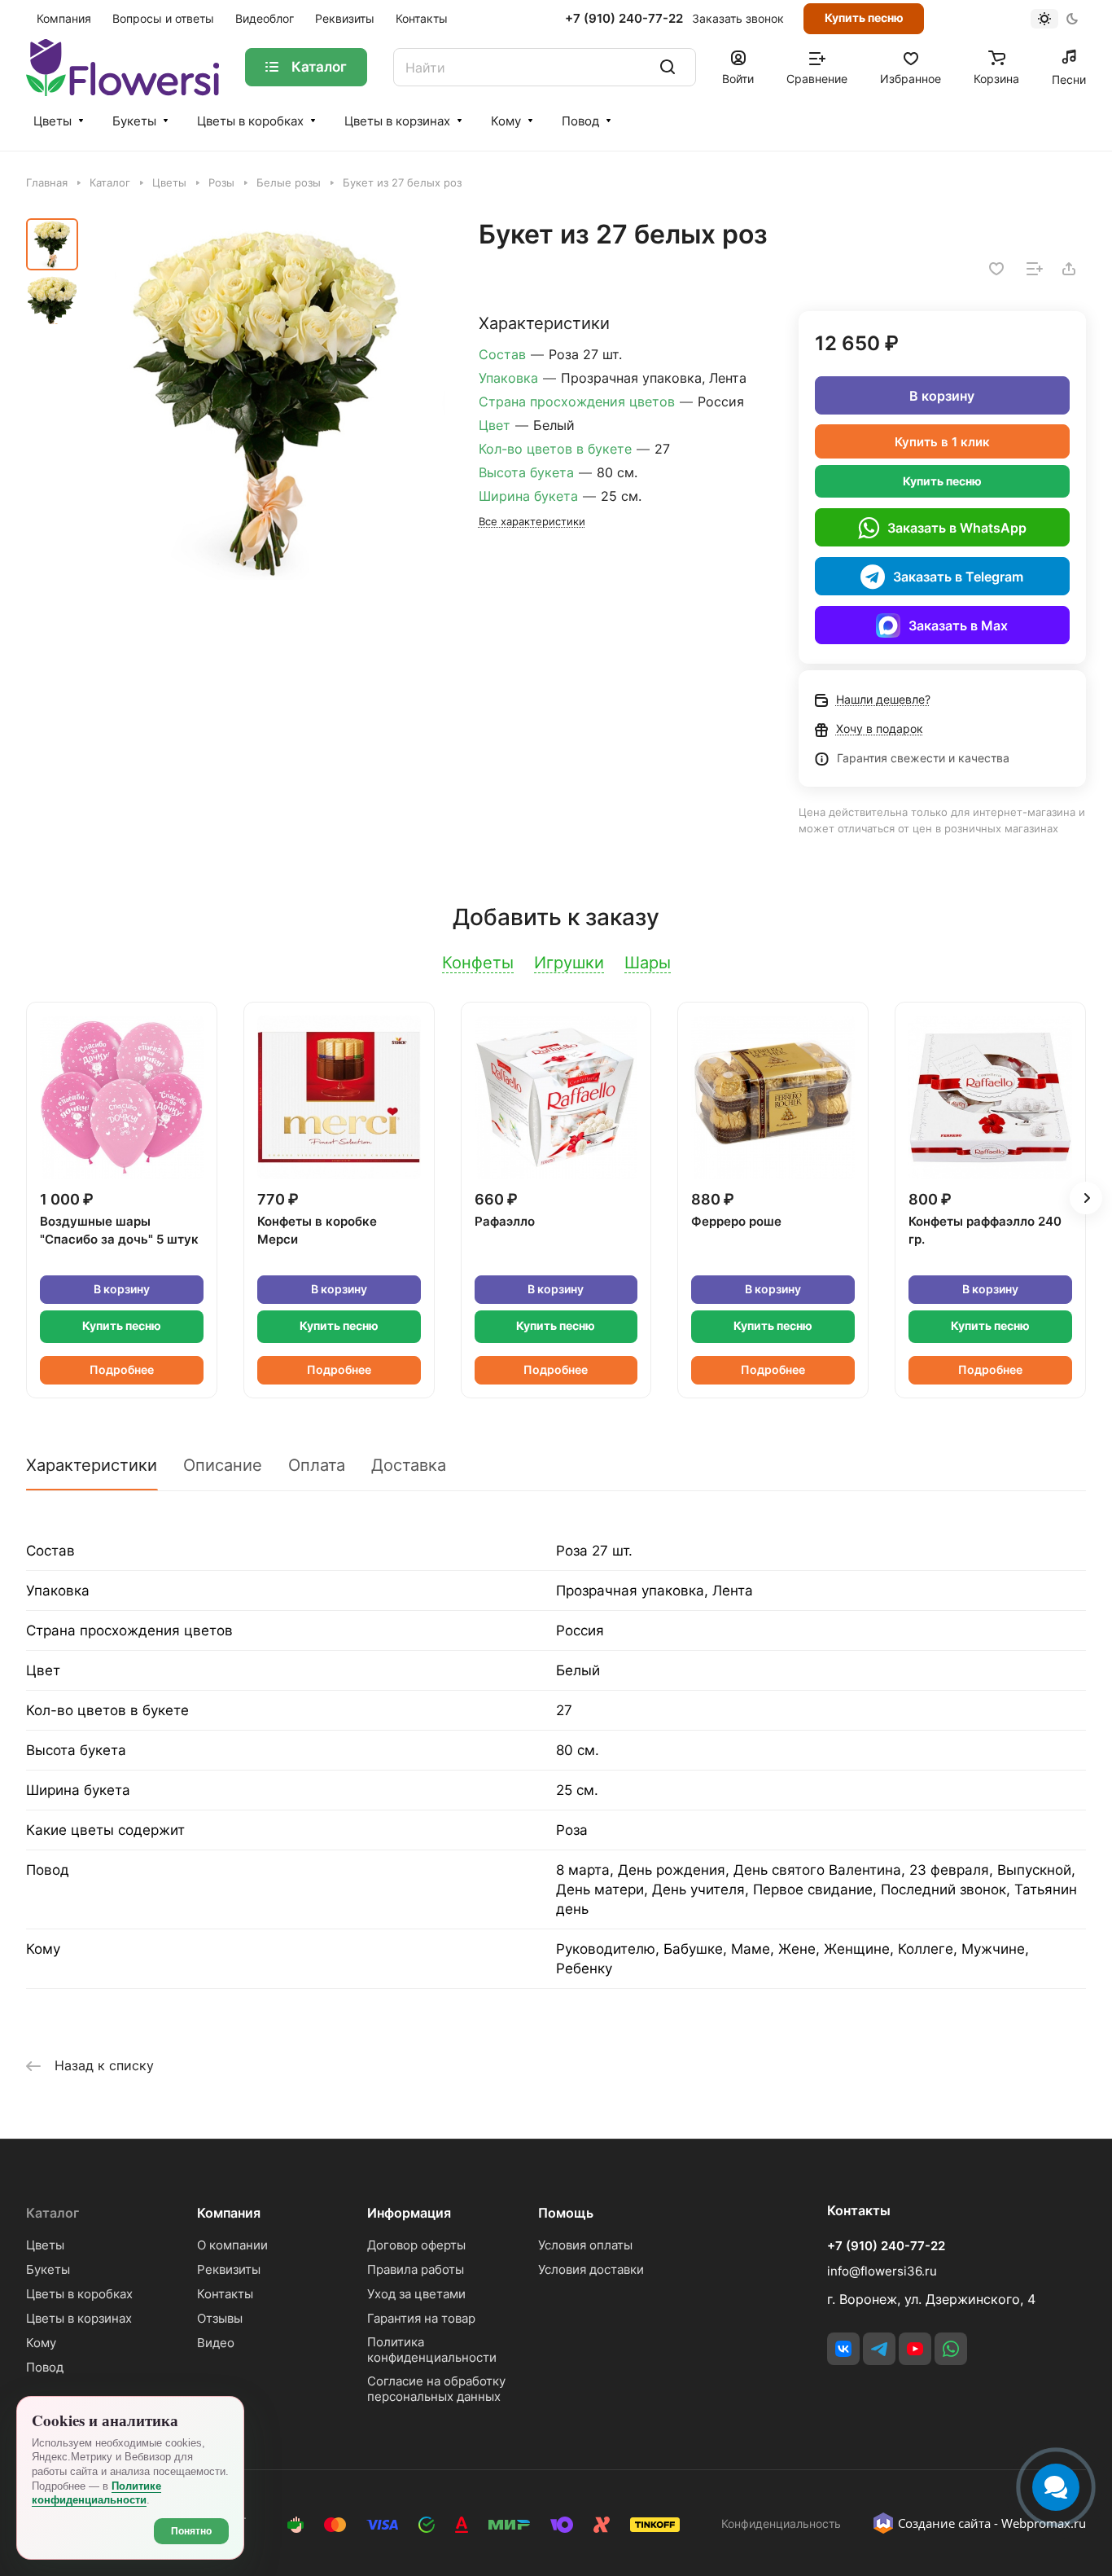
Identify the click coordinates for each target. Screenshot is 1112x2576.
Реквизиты (229, 2269)
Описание (223, 1465)
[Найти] (668, 67)
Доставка (409, 1465)
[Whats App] (951, 2349)
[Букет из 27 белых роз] (267, 401)
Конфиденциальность (781, 2523)
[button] (1086, 1198)
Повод (580, 121)
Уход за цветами (416, 2294)
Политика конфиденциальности (432, 2350)
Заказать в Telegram (958, 577)
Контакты (225, 2294)
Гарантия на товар (421, 2318)
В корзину (942, 396)
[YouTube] (915, 2349)
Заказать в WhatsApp (957, 528)
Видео (216, 2343)
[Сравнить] (1035, 269)
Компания (229, 2213)
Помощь (566, 2213)
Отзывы (220, 2318)
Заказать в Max (958, 625)
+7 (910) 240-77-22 (624, 19)
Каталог (53, 2213)
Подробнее (122, 1369)
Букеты (134, 121)
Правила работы (416, 2269)
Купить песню (864, 18)
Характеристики (92, 1465)
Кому (506, 121)
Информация (409, 2213)
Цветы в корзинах (397, 121)
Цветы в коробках (250, 121)
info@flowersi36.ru (882, 2271)
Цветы (53, 121)
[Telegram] (879, 2349)
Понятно (191, 2531)
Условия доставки (591, 2269)
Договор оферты (416, 2245)
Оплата (317, 1465)
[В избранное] (996, 269)
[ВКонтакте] (843, 2349)
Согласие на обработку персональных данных (436, 2389)
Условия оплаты (585, 2245)
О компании (232, 2245)
